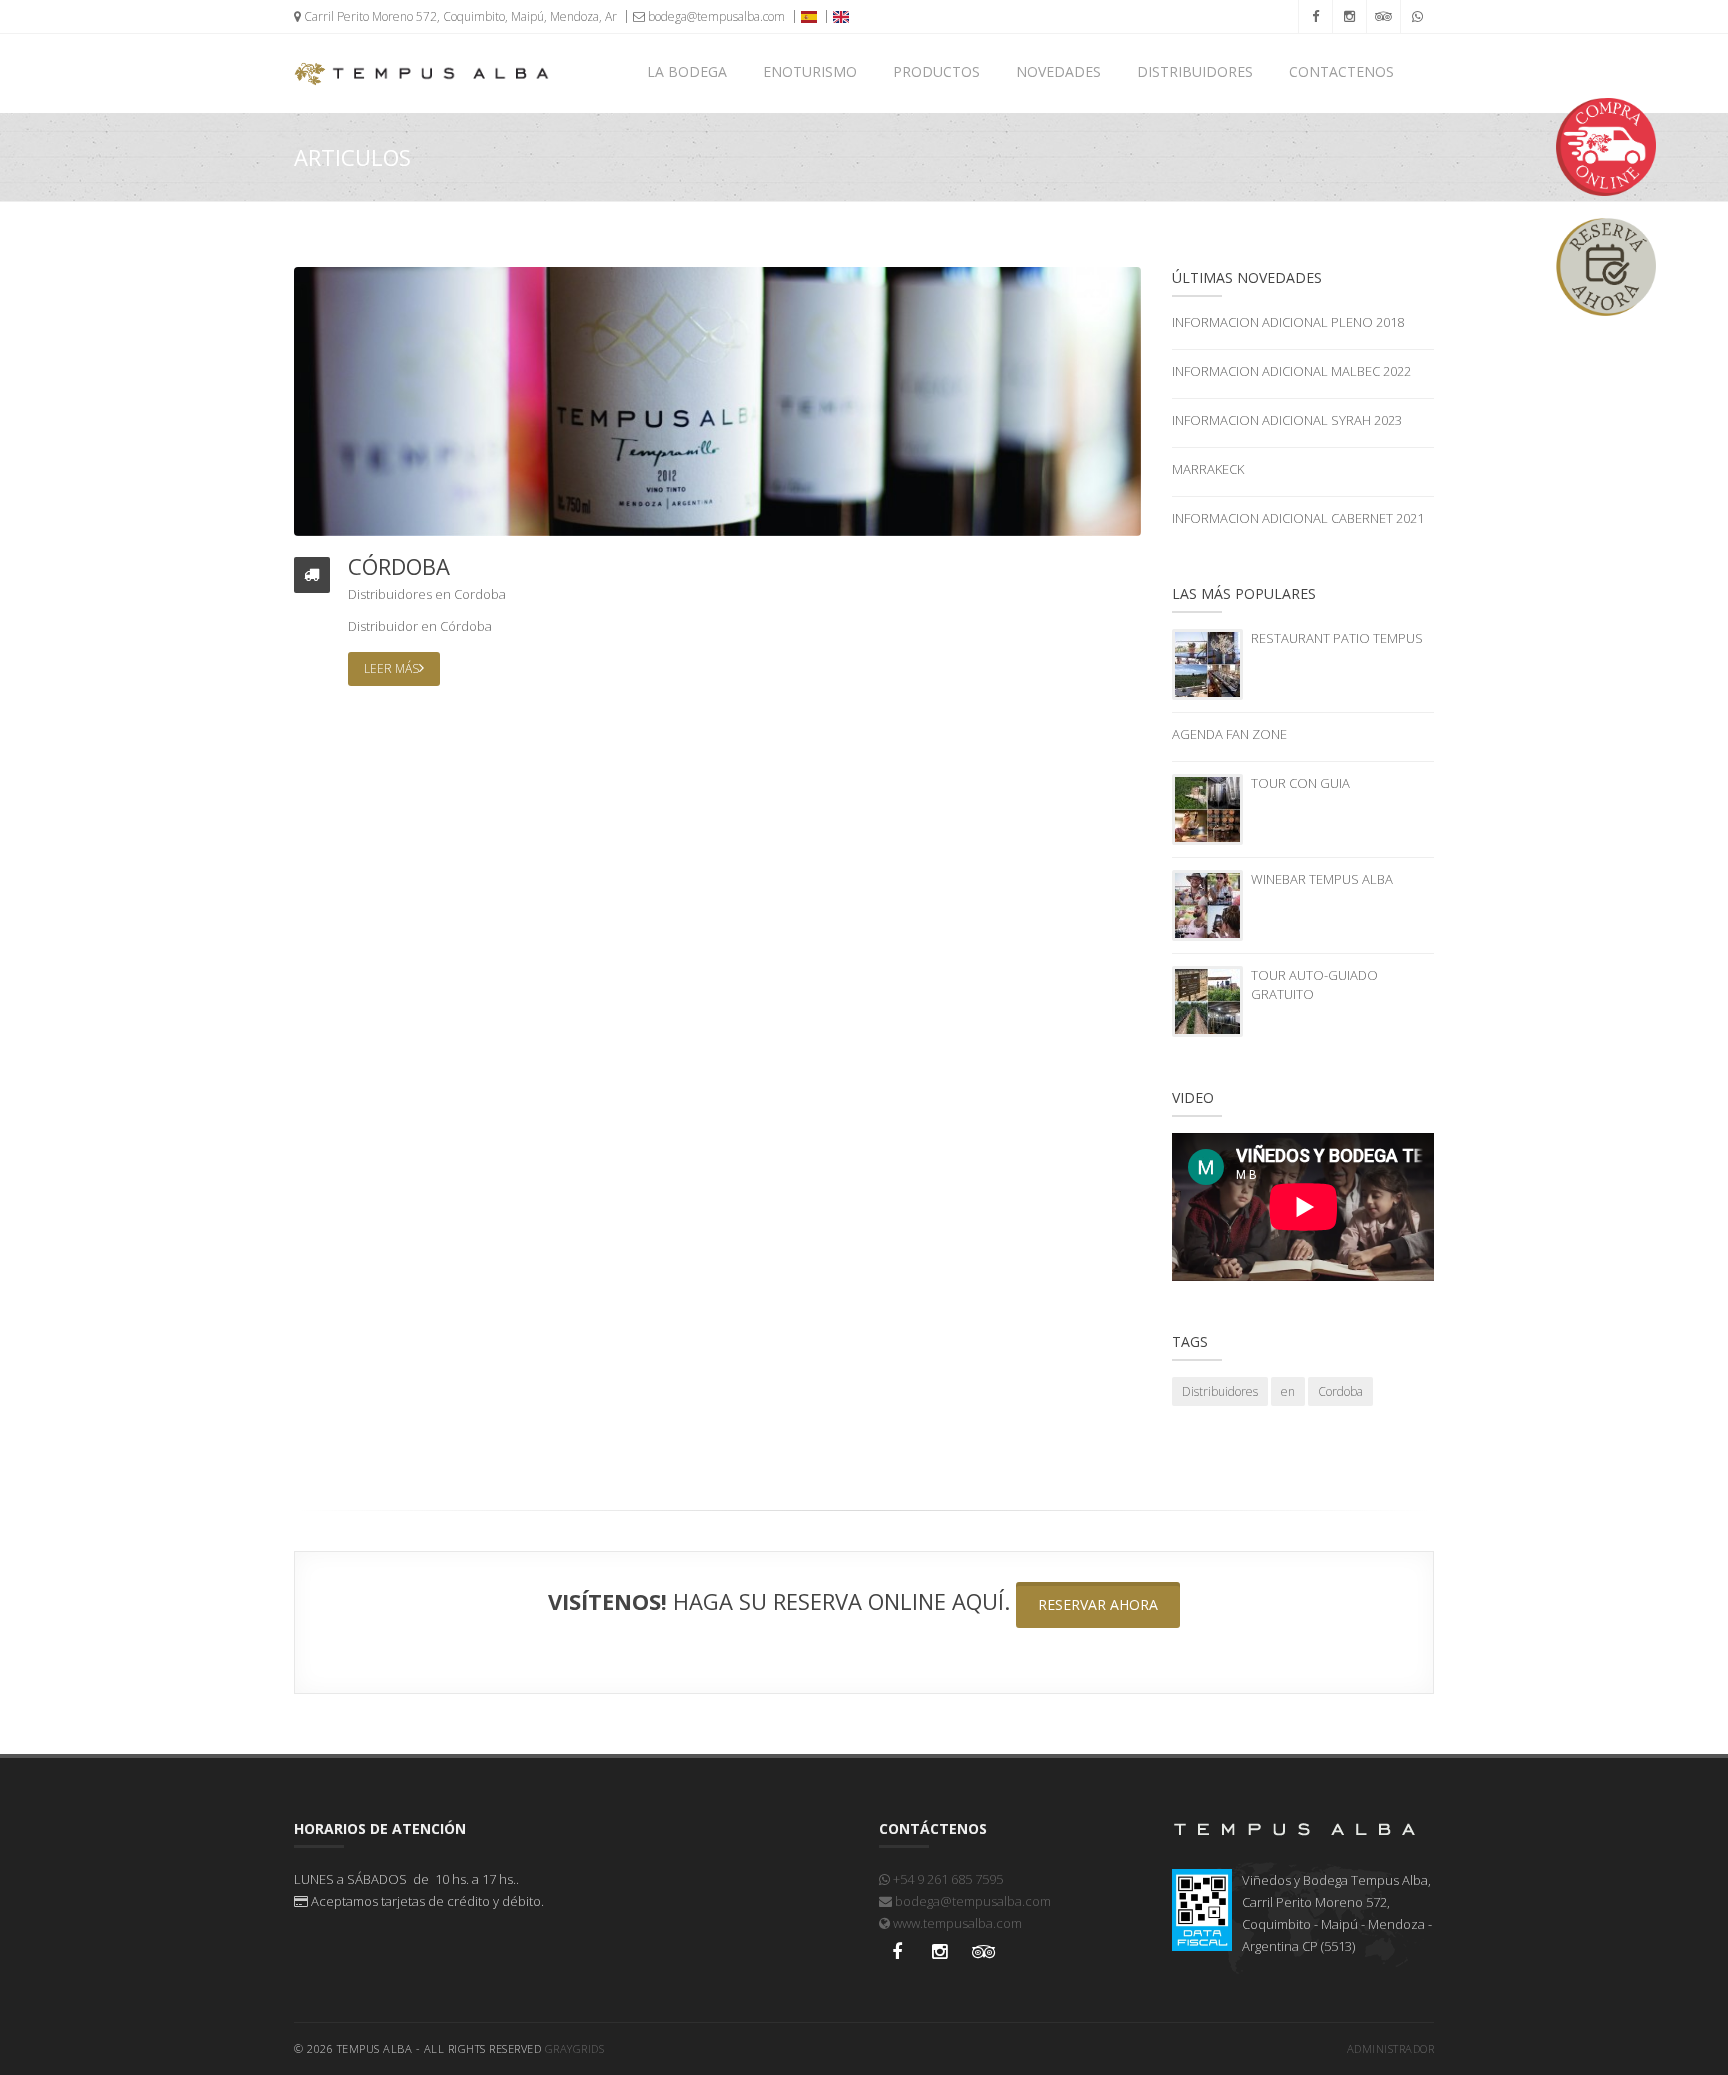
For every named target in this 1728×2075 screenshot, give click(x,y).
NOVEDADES (1058, 71)
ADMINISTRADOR (1391, 2048)
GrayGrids (575, 2048)
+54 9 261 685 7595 (946, 1879)
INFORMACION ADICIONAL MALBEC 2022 (1291, 371)
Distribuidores (390, 594)
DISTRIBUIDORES (1195, 71)
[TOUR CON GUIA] (1207, 808)
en (443, 594)
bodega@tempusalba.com (715, 16)
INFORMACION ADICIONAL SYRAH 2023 (1287, 420)
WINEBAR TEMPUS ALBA (1322, 879)
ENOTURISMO (810, 71)
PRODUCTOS (936, 71)
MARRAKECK (1208, 469)
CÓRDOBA (399, 566)
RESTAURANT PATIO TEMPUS (1337, 638)
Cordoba (480, 594)
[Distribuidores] (717, 400)
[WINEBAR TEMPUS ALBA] (1207, 904)
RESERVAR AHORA (1098, 1604)
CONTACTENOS (1341, 71)
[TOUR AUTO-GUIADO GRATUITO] (1207, 1000)
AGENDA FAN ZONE (1229, 734)
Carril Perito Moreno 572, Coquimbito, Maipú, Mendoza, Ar (459, 16)
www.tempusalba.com (956, 1923)
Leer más (391, 668)
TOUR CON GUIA (1300, 783)
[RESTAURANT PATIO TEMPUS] (1207, 663)
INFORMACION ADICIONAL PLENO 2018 (1288, 322)
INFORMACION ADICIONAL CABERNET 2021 (1298, 518)
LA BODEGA (687, 71)
